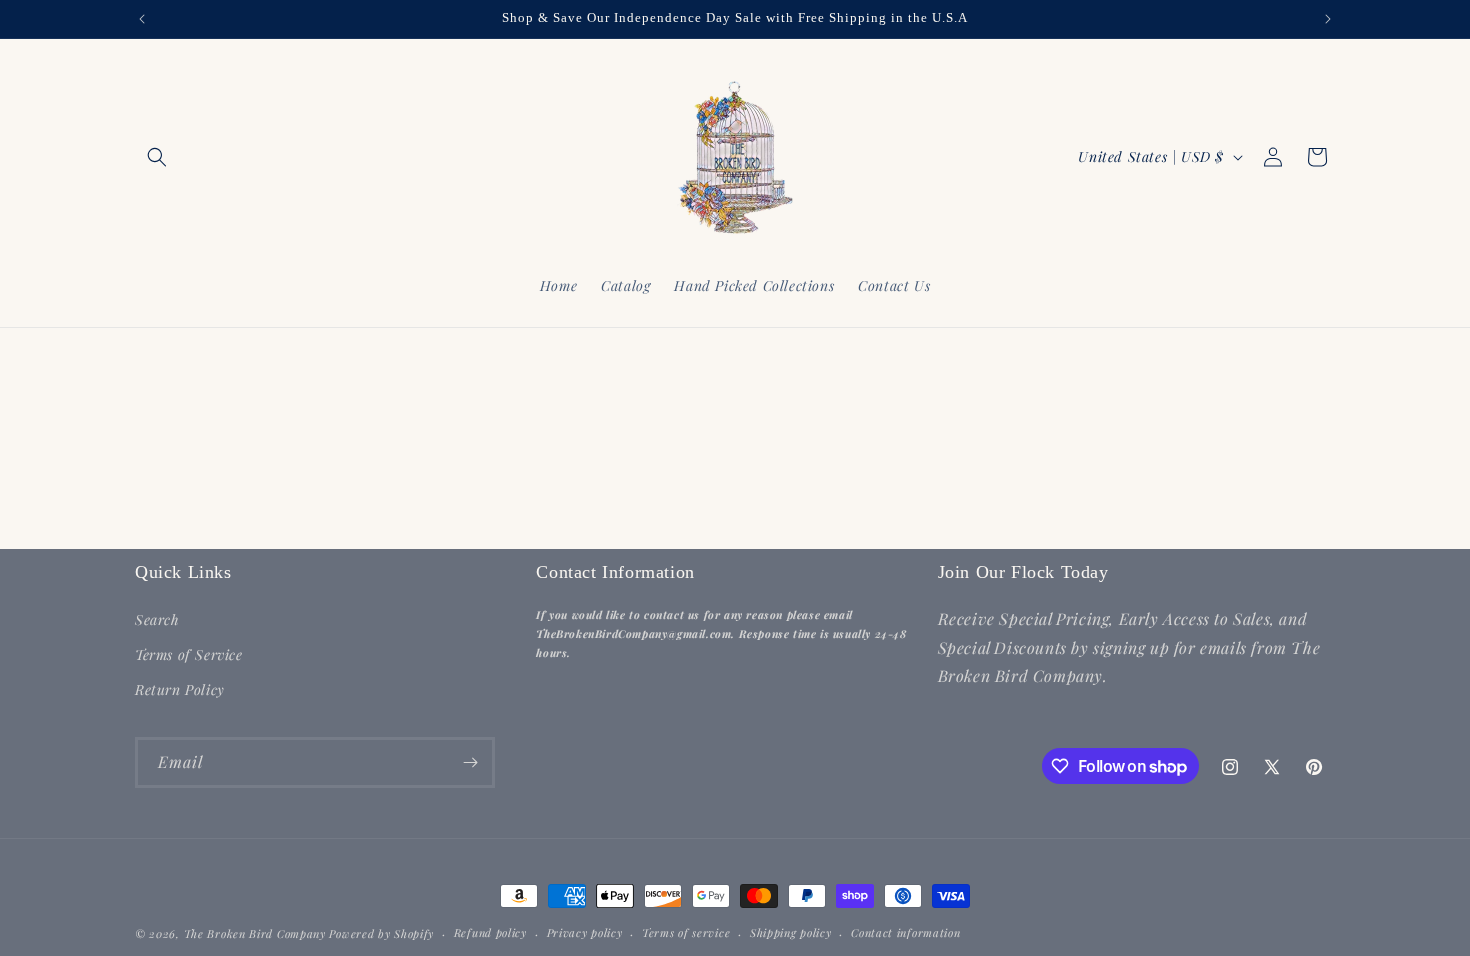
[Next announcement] (1328, 19)
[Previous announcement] (142, 19)
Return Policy (180, 689)
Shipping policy (791, 932)
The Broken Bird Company (255, 933)
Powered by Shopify (381, 933)
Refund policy (490, 932)
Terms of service (686, 932)
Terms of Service (189, 654)
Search (157, 619)
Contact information (905, 932)
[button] (157, 157)
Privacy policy (585, 932)
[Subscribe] (470, 762)
